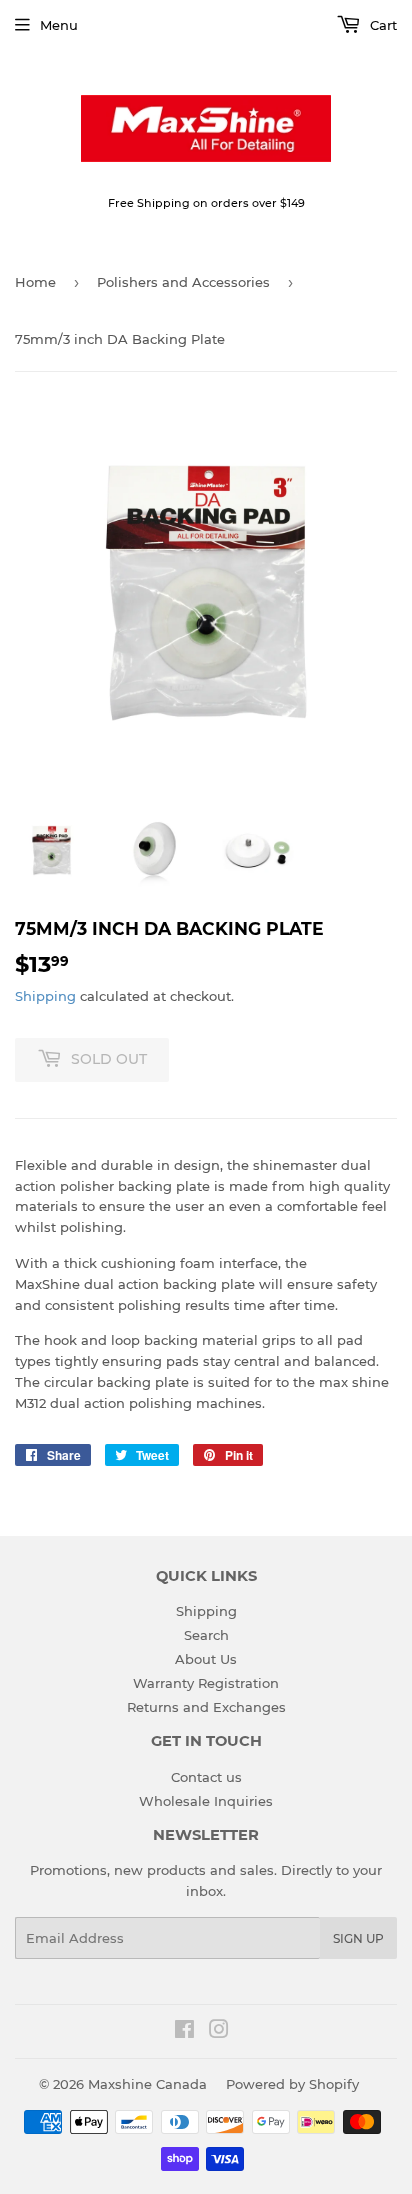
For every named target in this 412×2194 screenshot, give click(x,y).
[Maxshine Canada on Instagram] (219, 2032)
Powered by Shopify (292, 2084)
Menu (59, 25)
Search (206, 1635)
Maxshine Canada (147, 2084)
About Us (206, 1659)
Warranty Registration (206, 1683)
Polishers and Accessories (183, 282)
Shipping (45, 996)
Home (35, 282)
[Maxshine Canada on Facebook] (184, 2032)
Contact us (206, 1777)
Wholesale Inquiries (206, 1801)
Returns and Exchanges (206, 1707)
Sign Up (358, 1938)
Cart (381, 25)
